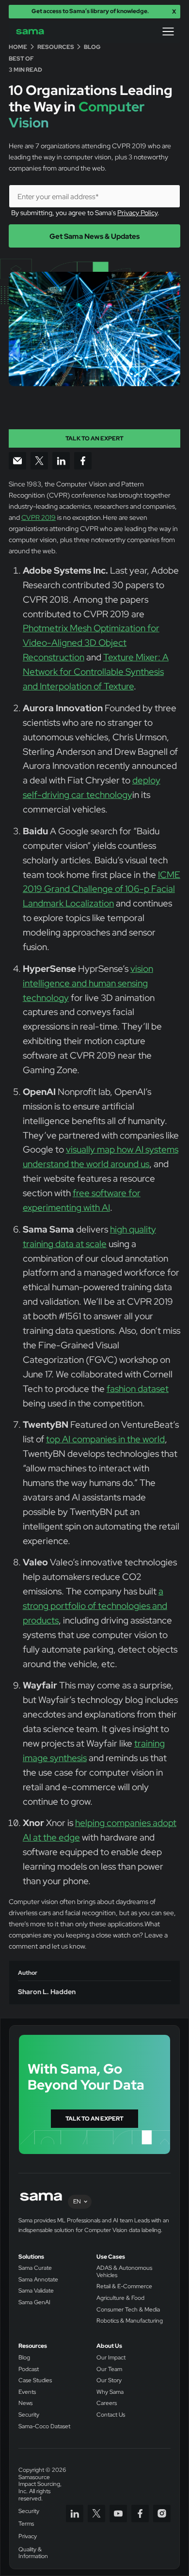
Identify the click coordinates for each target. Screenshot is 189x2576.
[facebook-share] (83, 461)
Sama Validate (36, 2291)
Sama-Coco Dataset (44, 2427)
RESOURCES (56, 47)
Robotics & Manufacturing (130, 2321)
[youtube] (118, 2514)
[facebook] (140, 2514)
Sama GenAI (34, 2303)
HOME (18, 47)
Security (29, 2415)
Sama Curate (35, 2268)
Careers (107, 2403)
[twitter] (96, 2514)
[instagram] (162, 2514)
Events (27, 2392)
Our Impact (111, 2358)
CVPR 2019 (39, 517)
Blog (24, 2358)
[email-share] (17, 461)
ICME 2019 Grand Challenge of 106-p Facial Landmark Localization (102, 889)
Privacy (28, 2537)
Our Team (109, 2369)
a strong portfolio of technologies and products (95, 1606)
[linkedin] (75, 2514)
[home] (37, 32)
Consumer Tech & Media (128, 2310)
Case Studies (35, 2381)
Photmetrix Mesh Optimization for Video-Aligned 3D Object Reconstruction (91, 643)
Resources (33, 2346)
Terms (26, 2524)
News (25, 2403)
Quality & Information (33, 2553)
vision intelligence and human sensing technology (88, 983)
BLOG (92, 47)
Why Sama (110, 2392)
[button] (168, 31)
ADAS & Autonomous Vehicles (124, 2272)
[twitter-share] (39, 461)
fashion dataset (138, 1389)
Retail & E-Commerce (124, 2287)
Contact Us (111, 2415)
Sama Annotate (38, 2280)
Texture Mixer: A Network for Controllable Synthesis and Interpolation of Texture (96, 672)
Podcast (29, 2369)
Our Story (109, 2381)
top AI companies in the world (105, 1439)
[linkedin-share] (61, 461)
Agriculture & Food (120, 2298)
